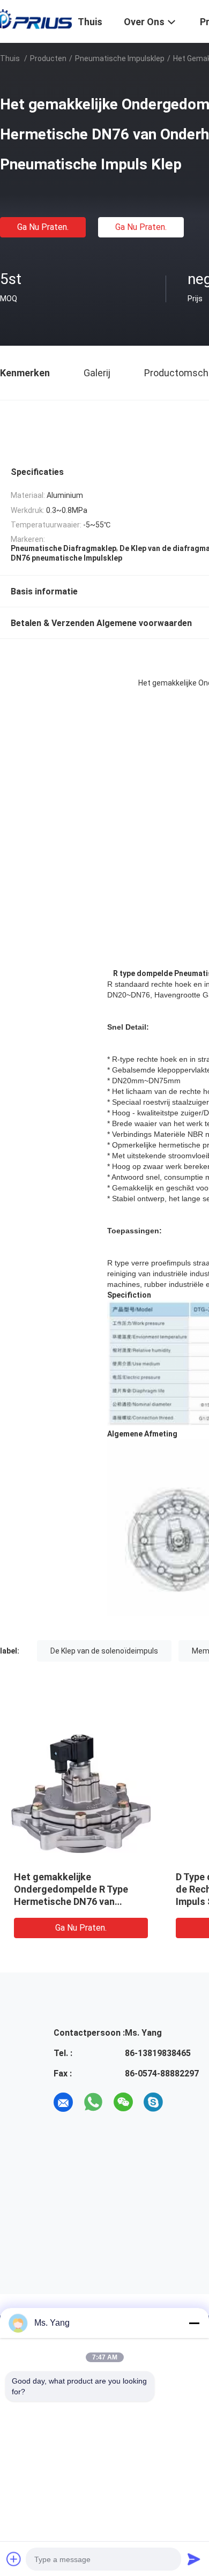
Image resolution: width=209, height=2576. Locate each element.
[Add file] (14, 2559)
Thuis (10, 58)
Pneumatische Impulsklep (120, 58)
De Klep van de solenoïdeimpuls (104, 1651)
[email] (63, 2102)
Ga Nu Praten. (43, 227)
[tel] (183, 2102)
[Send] (194, 2559)
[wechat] (123, 2102)
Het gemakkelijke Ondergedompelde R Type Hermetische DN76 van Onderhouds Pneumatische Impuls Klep (74, 1901)
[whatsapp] (93, 2102)
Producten (48, 58)
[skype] (153, 2102)
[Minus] (194, 2323)
